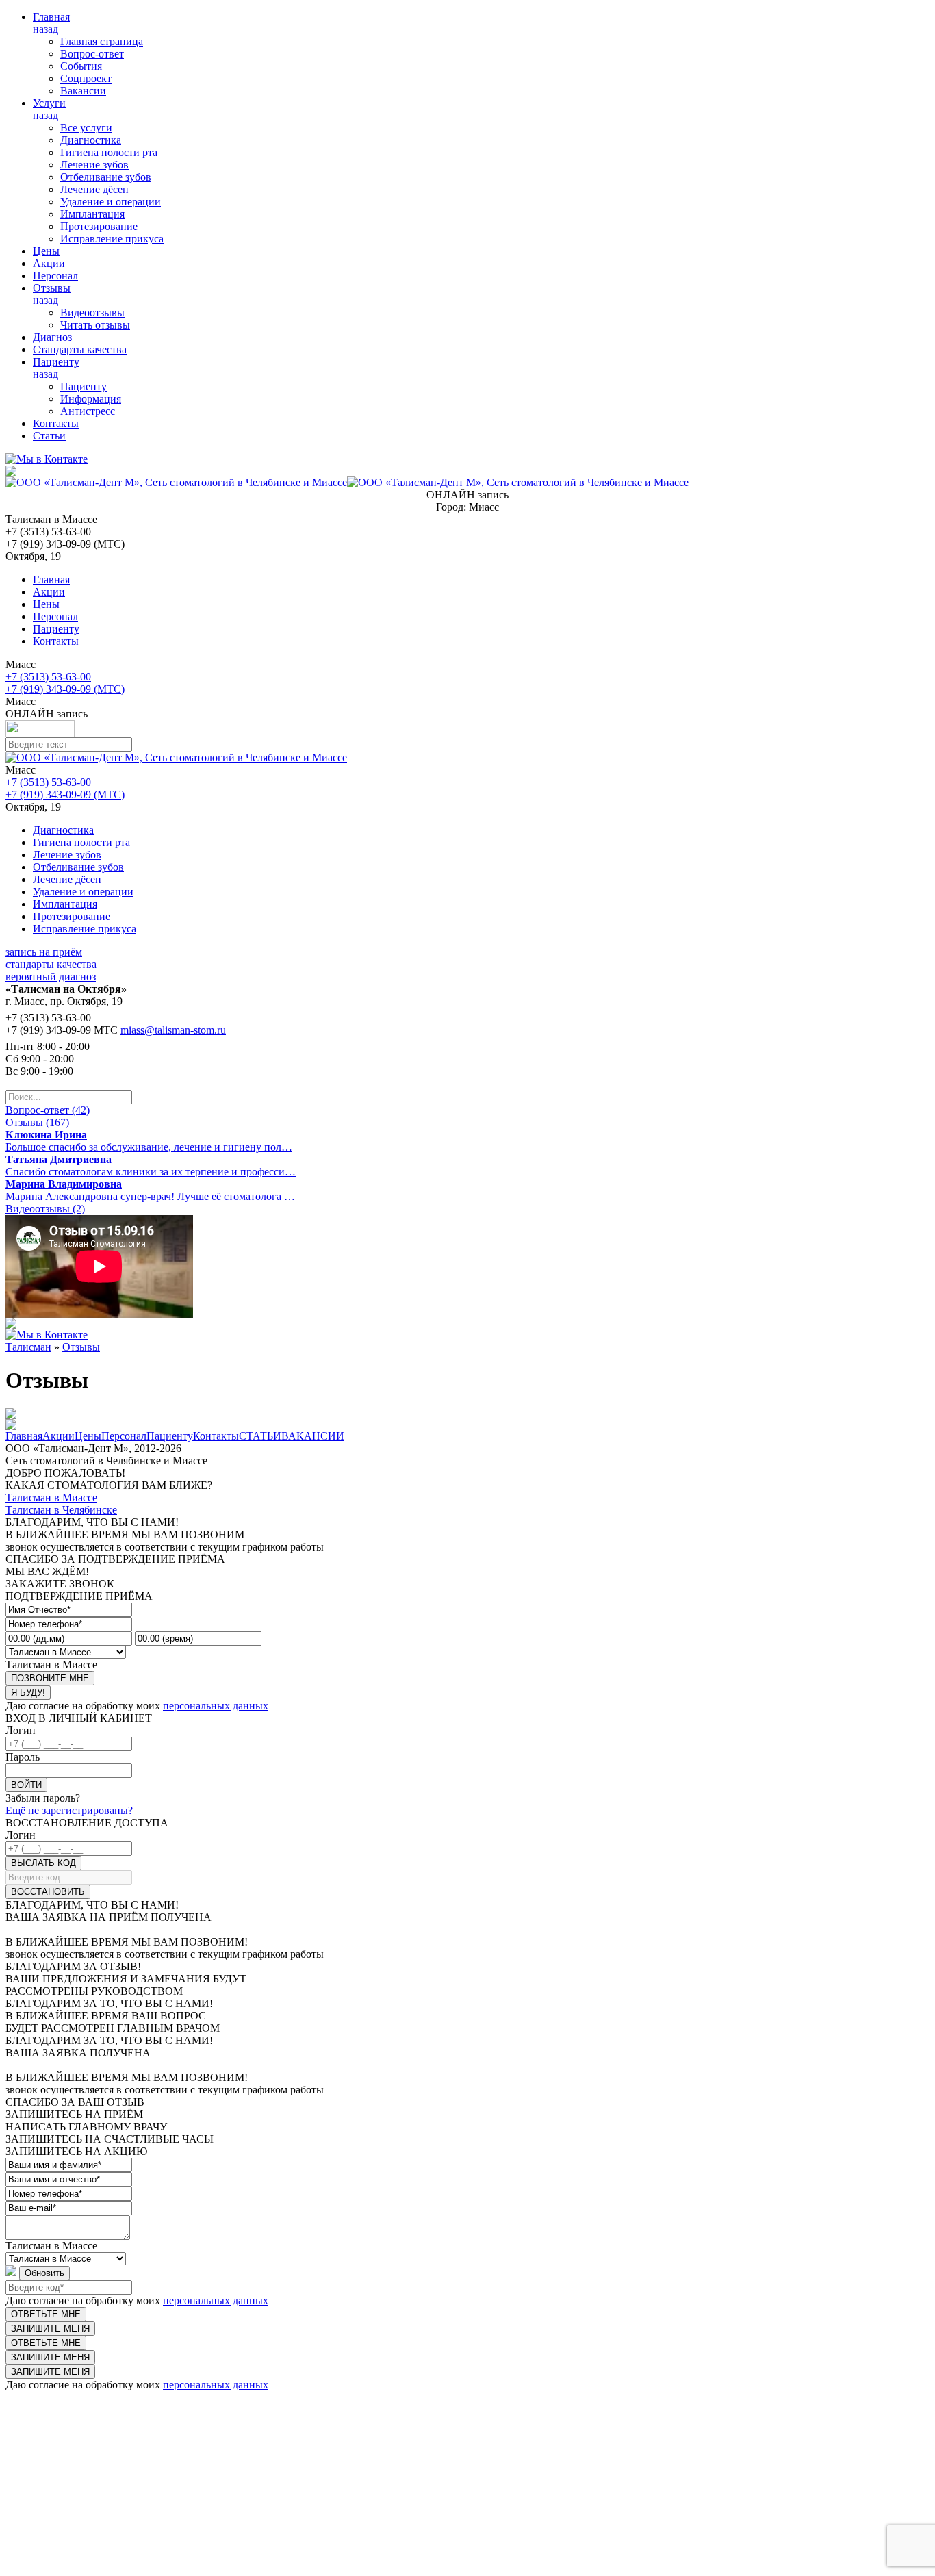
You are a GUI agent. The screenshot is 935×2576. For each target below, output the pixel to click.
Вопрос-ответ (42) (48, 1110)
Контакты (56, 423)
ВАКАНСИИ (313, 1436)
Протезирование (99, 226)
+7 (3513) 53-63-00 (48, 677)
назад (46, 29)
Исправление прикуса (112, 239)
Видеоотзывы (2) (45, 1209)
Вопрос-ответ (92, 54)
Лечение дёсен (94, 189)
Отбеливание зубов (106, 177)
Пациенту (56, 362)
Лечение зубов (94, 165)
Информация (91, 399)
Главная (51, 17)
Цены (46, 251)
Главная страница (102, 41)
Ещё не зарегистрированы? (69, 1810)
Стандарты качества (80, 349)
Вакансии (83, 91)
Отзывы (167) (37, 1122)
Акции (49, 263)
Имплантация (92, 214)
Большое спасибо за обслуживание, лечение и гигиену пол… (149, 1141)
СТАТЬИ (260, 1436)
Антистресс (88, 411)
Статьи (49, 436)
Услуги (49, 103)
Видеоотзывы (92, 313)
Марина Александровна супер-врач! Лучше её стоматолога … (150, 1190)
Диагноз (52, 337)
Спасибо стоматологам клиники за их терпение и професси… (151, 1165)
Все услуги (86, 128)
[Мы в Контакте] (47, 459)
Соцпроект (86, 78)
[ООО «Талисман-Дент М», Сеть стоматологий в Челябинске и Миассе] (347, 482)
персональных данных (216, 1706)
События (81, 66)
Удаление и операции (111, 202)
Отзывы (52, 288)
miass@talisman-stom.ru (173, 1030)
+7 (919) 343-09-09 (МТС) (65, 689)
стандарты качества (51, 964)
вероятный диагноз (51, 977)
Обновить (44, 2273)
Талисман (28, 1347)
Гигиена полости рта (109, 152)
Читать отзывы (95, 325)
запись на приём (44, 952)
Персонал (55, 276)
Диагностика (91, 140)
